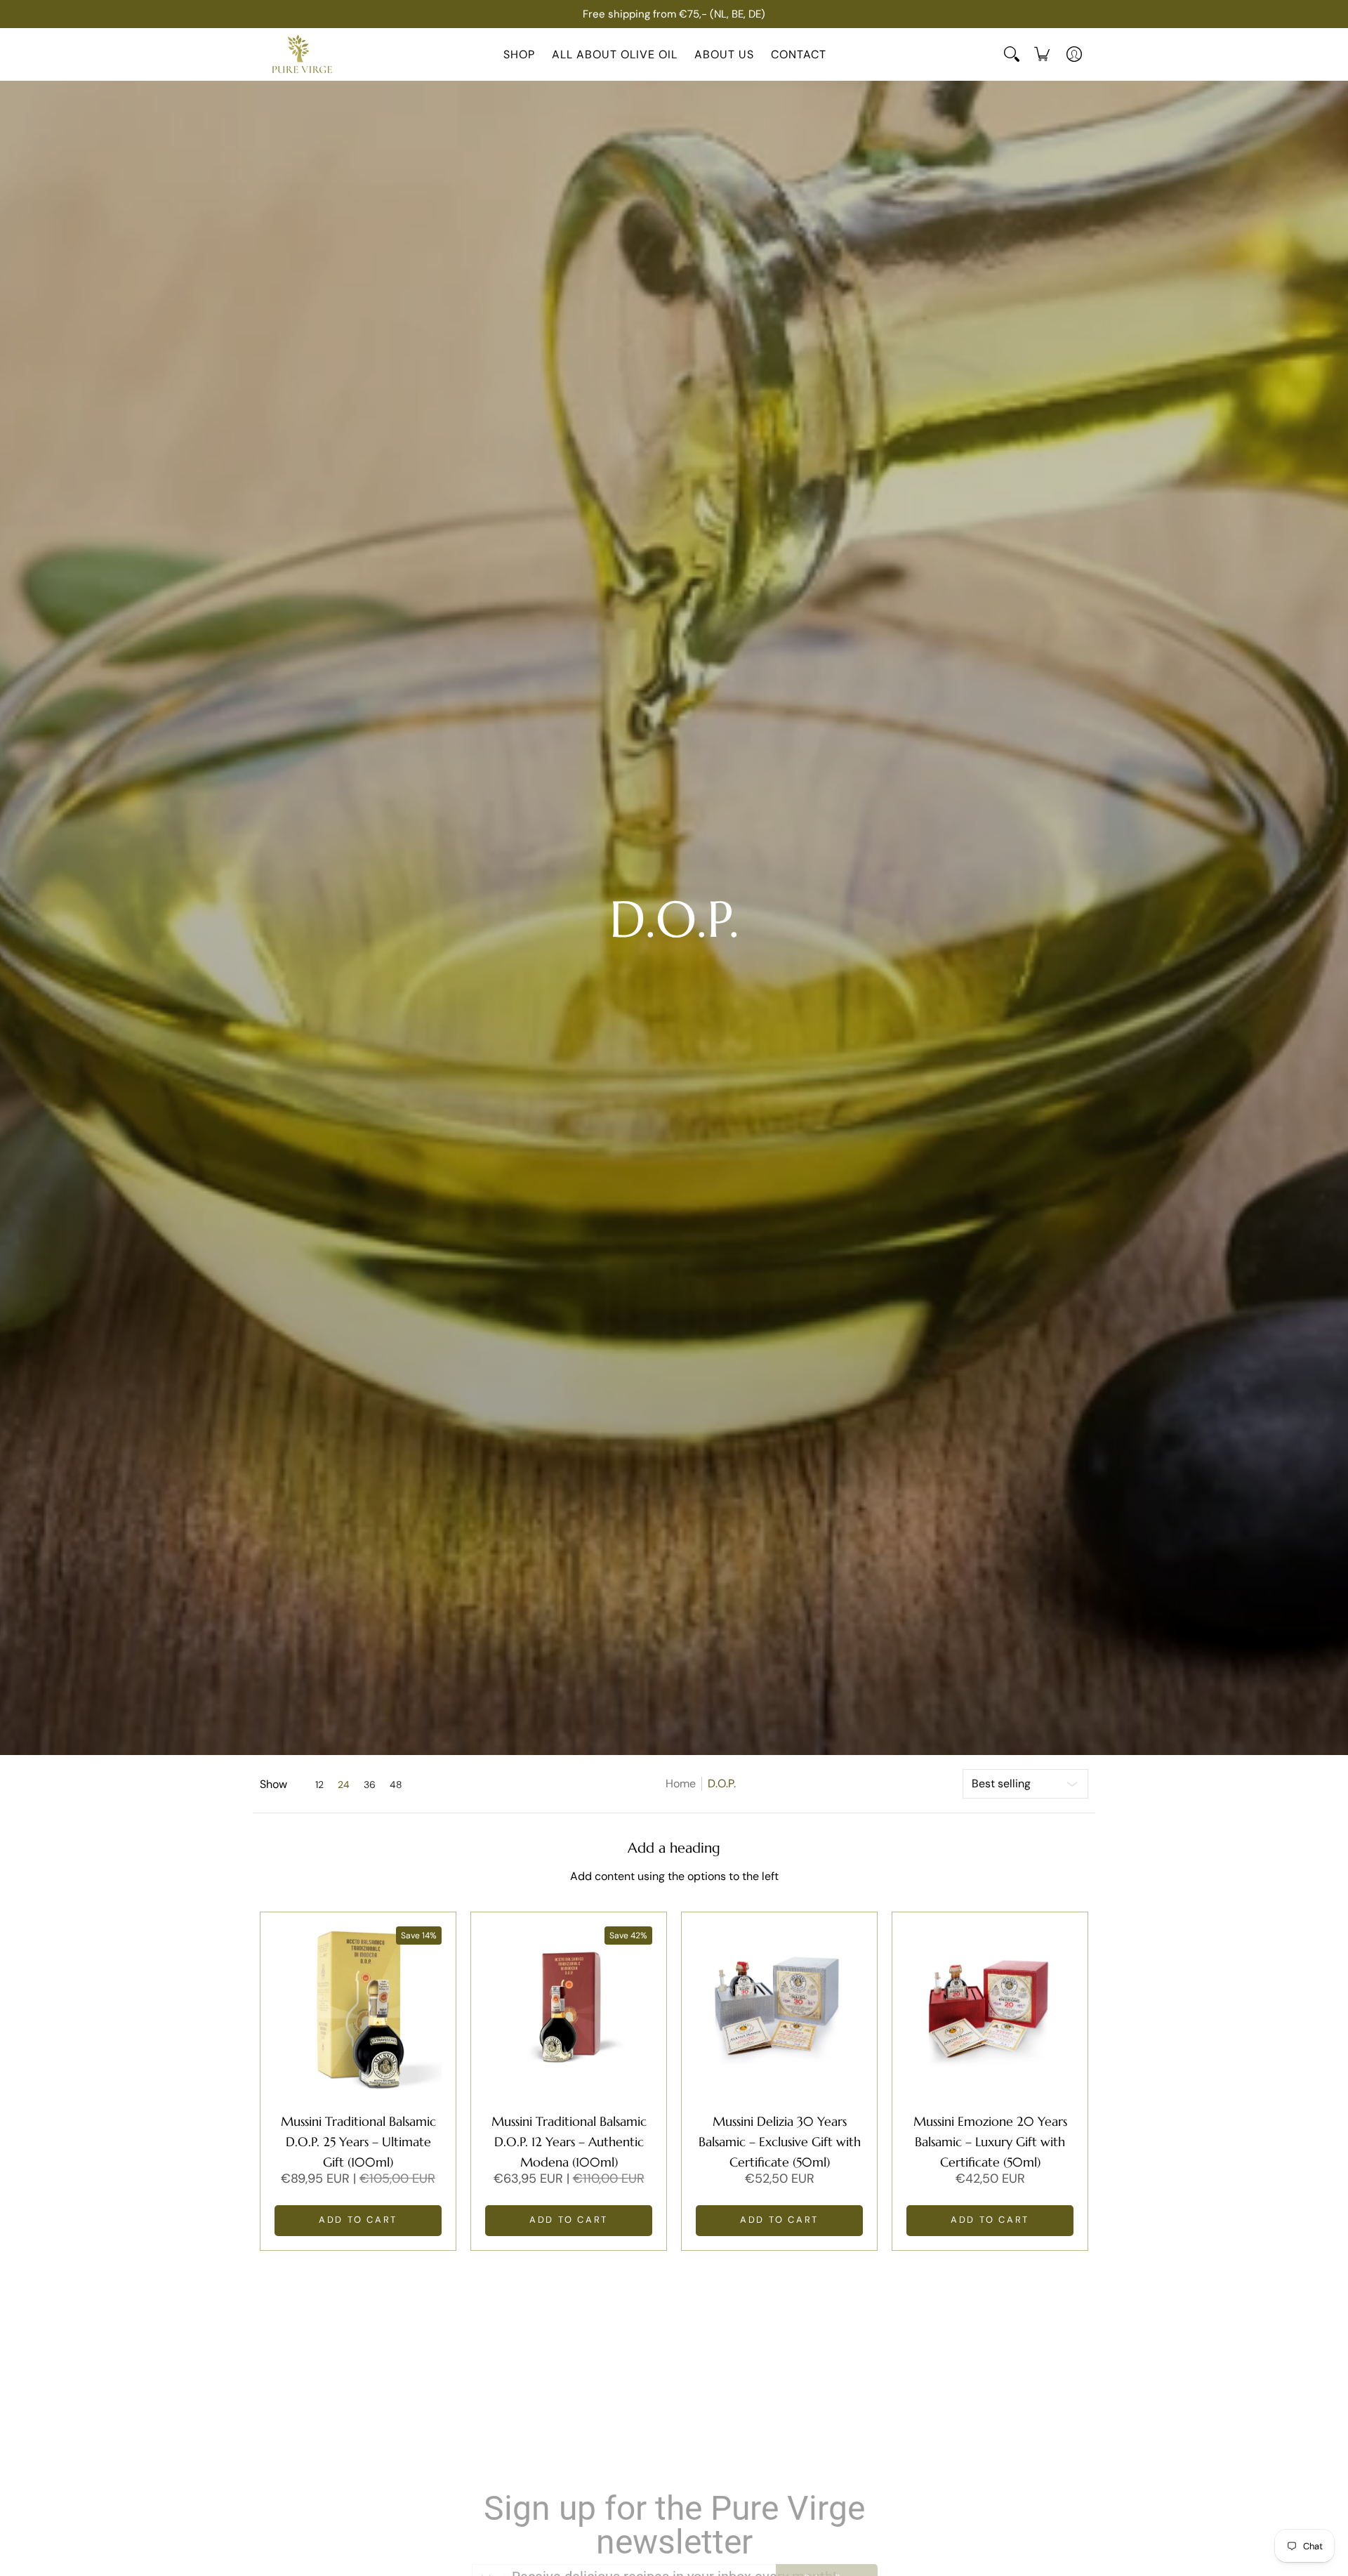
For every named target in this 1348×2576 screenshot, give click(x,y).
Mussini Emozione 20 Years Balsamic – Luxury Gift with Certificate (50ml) (990, 2142)
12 (319, 1785)
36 (370, 1785)
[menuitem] (1042, 54)
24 (344, 1785)
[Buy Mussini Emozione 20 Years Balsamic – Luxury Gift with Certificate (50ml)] (990, 2010)
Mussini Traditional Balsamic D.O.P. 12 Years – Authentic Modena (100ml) (569, 2142)
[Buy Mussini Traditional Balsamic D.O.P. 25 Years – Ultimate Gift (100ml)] (358, 2010)
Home (681, 1783)
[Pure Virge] (302, 54)
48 (396, 1785)
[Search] (1012, 54)
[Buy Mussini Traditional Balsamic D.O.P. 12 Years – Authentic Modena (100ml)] (569, 2010)
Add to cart (358, 2220)
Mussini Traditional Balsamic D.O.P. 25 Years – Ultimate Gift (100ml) (358, 2142)
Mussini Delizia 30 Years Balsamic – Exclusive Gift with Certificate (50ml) (780, 2142)
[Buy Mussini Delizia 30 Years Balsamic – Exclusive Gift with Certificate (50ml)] (779, 2010)
